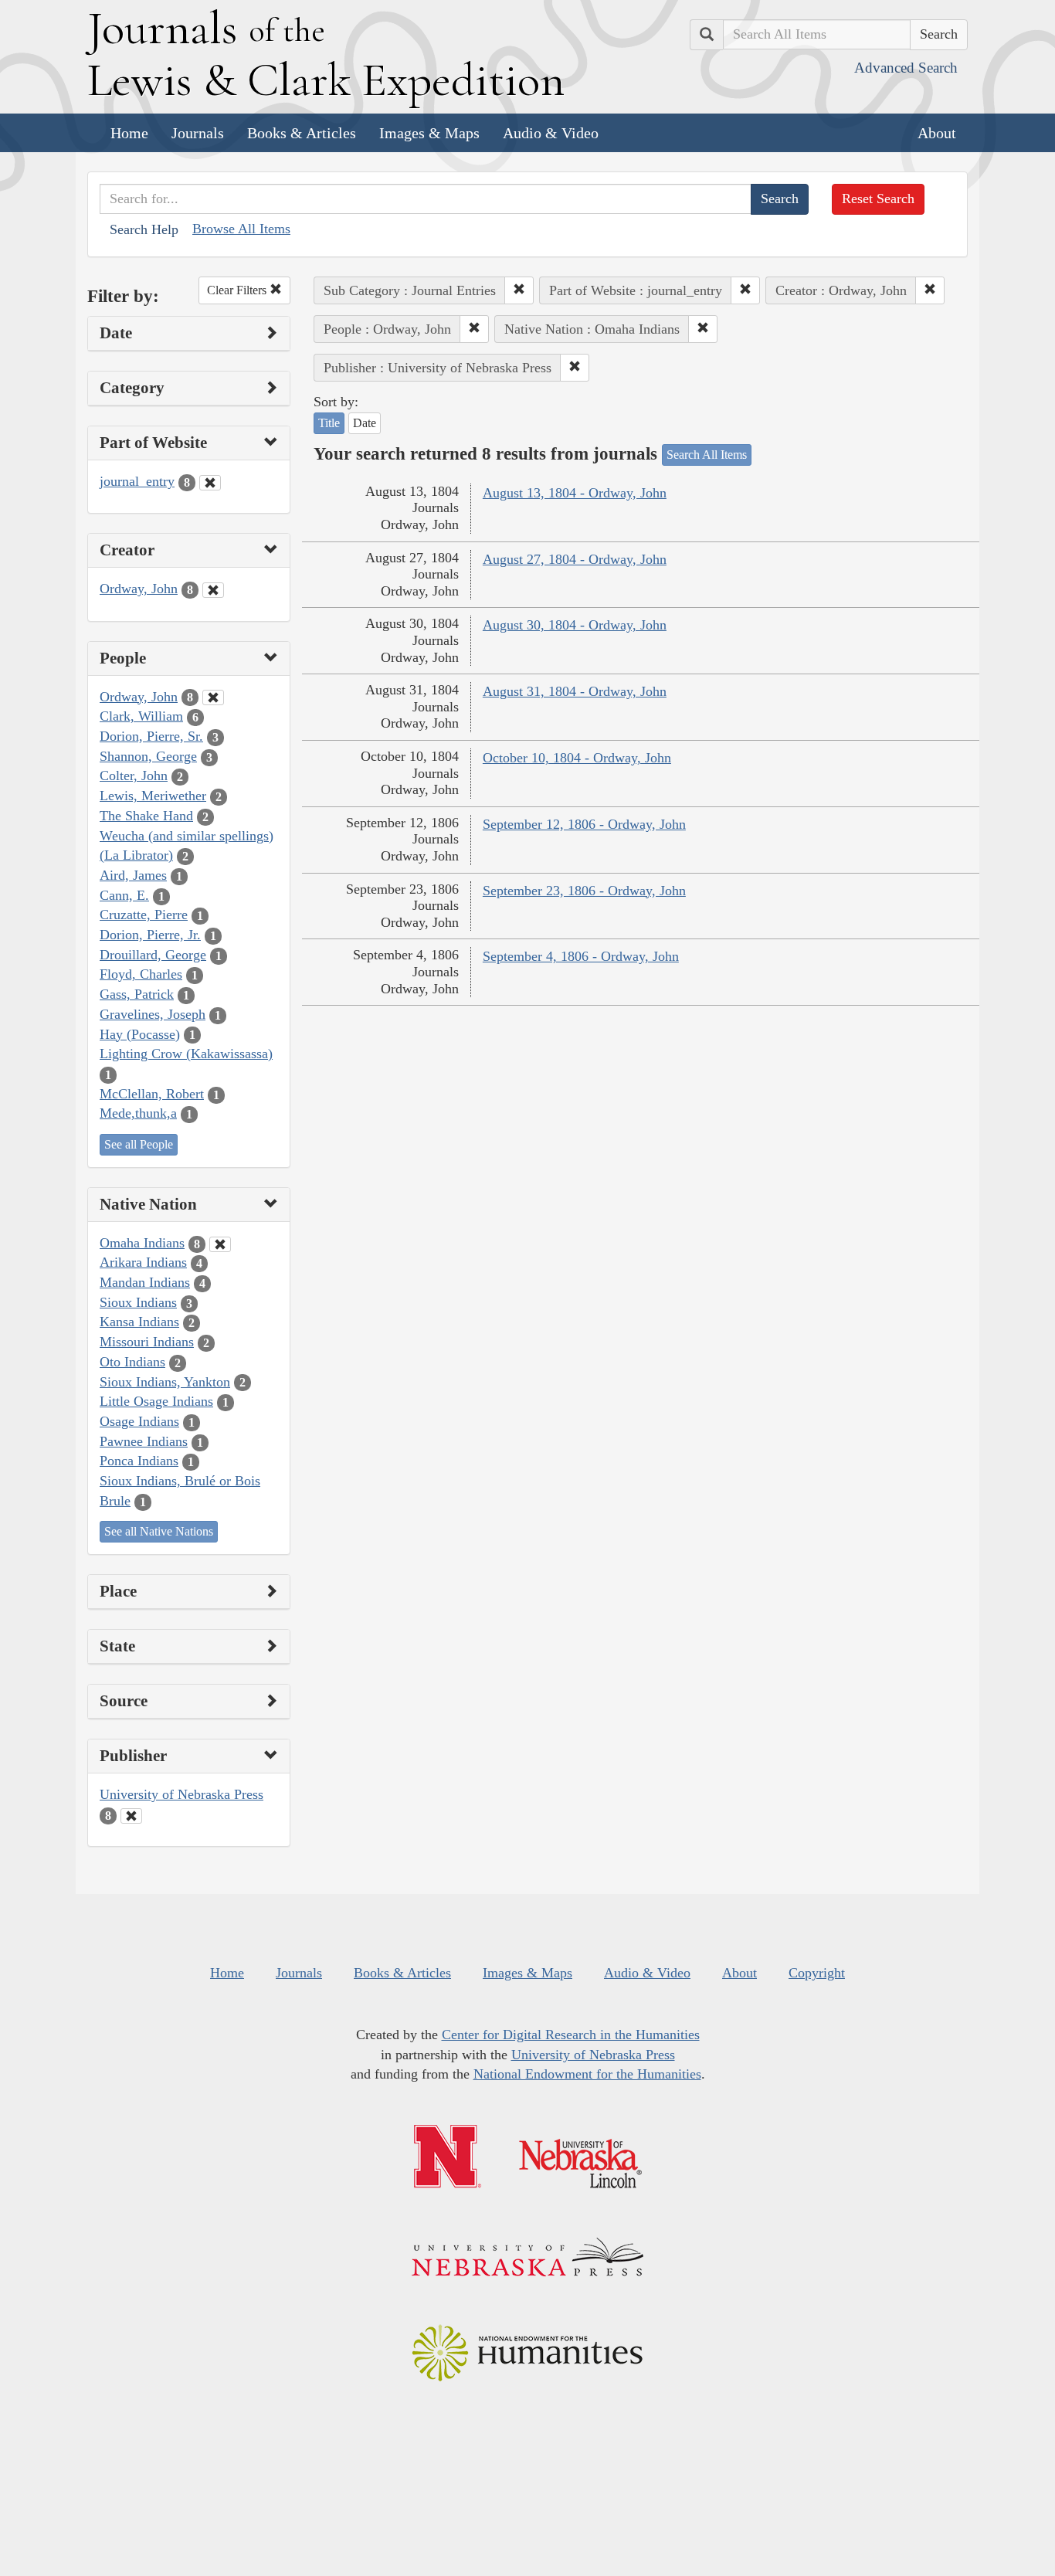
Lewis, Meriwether (153, 796)
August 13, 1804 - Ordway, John (575, 493)
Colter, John (134, 776)
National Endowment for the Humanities (587, 2074)
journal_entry (137, 481)
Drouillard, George (153, 955)
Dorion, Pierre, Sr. (151, 736)
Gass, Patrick (137, 994)
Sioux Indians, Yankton (165, 1382)
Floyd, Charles (141, 974)
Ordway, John (139, 589)
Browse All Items (241, 229)
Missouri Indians (147, 1342)
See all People (139, 1144)
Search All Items (707, 455)
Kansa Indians (139, 1322)
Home (129, 133)
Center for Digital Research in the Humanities (571, 2035)
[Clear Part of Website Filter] (210, 483)
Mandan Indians (145, 1282)
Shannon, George (148, 756)
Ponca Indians (139, 1461)
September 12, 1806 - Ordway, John (584, 824)
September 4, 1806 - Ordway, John (581, 956)
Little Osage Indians (156, 1401)
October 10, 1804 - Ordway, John (577, 758)
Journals (198, 133)
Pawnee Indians (144, 1441)
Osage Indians (139, 1421)
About (937, 133)
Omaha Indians (142, 1243)
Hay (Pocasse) (140, 1034)
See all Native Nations (159, 1531)
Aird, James (133, 875)
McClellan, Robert (152, 1094)
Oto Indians (132, 1362)
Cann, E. (124, 895)
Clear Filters (238, 290)
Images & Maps (429, 133)
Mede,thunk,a (138, 1113)
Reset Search (878, 199)
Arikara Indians (143, 1262)
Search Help (144, 229)
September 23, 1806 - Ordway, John (584, 891)
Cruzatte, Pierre (144, 915)
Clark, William (141, 716)
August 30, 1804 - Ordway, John (575, 625)
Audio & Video (551, 133)
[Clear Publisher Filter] (131, 1816)
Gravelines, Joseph (153, 1014)
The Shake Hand (146, 816)
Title (329, 423)
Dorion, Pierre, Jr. (150, 935)
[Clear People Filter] (213, 697)
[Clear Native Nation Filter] (220, 1244)
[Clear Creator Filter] (213, 590)
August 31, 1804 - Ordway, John (575, 691)
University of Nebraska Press (181, 1794)
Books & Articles (302, 133)
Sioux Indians (138, 1302)
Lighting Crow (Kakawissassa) (186, 1054)
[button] (519, 290)
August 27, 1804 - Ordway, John (575, 559)
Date (365, 423)
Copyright (817, 1973)
